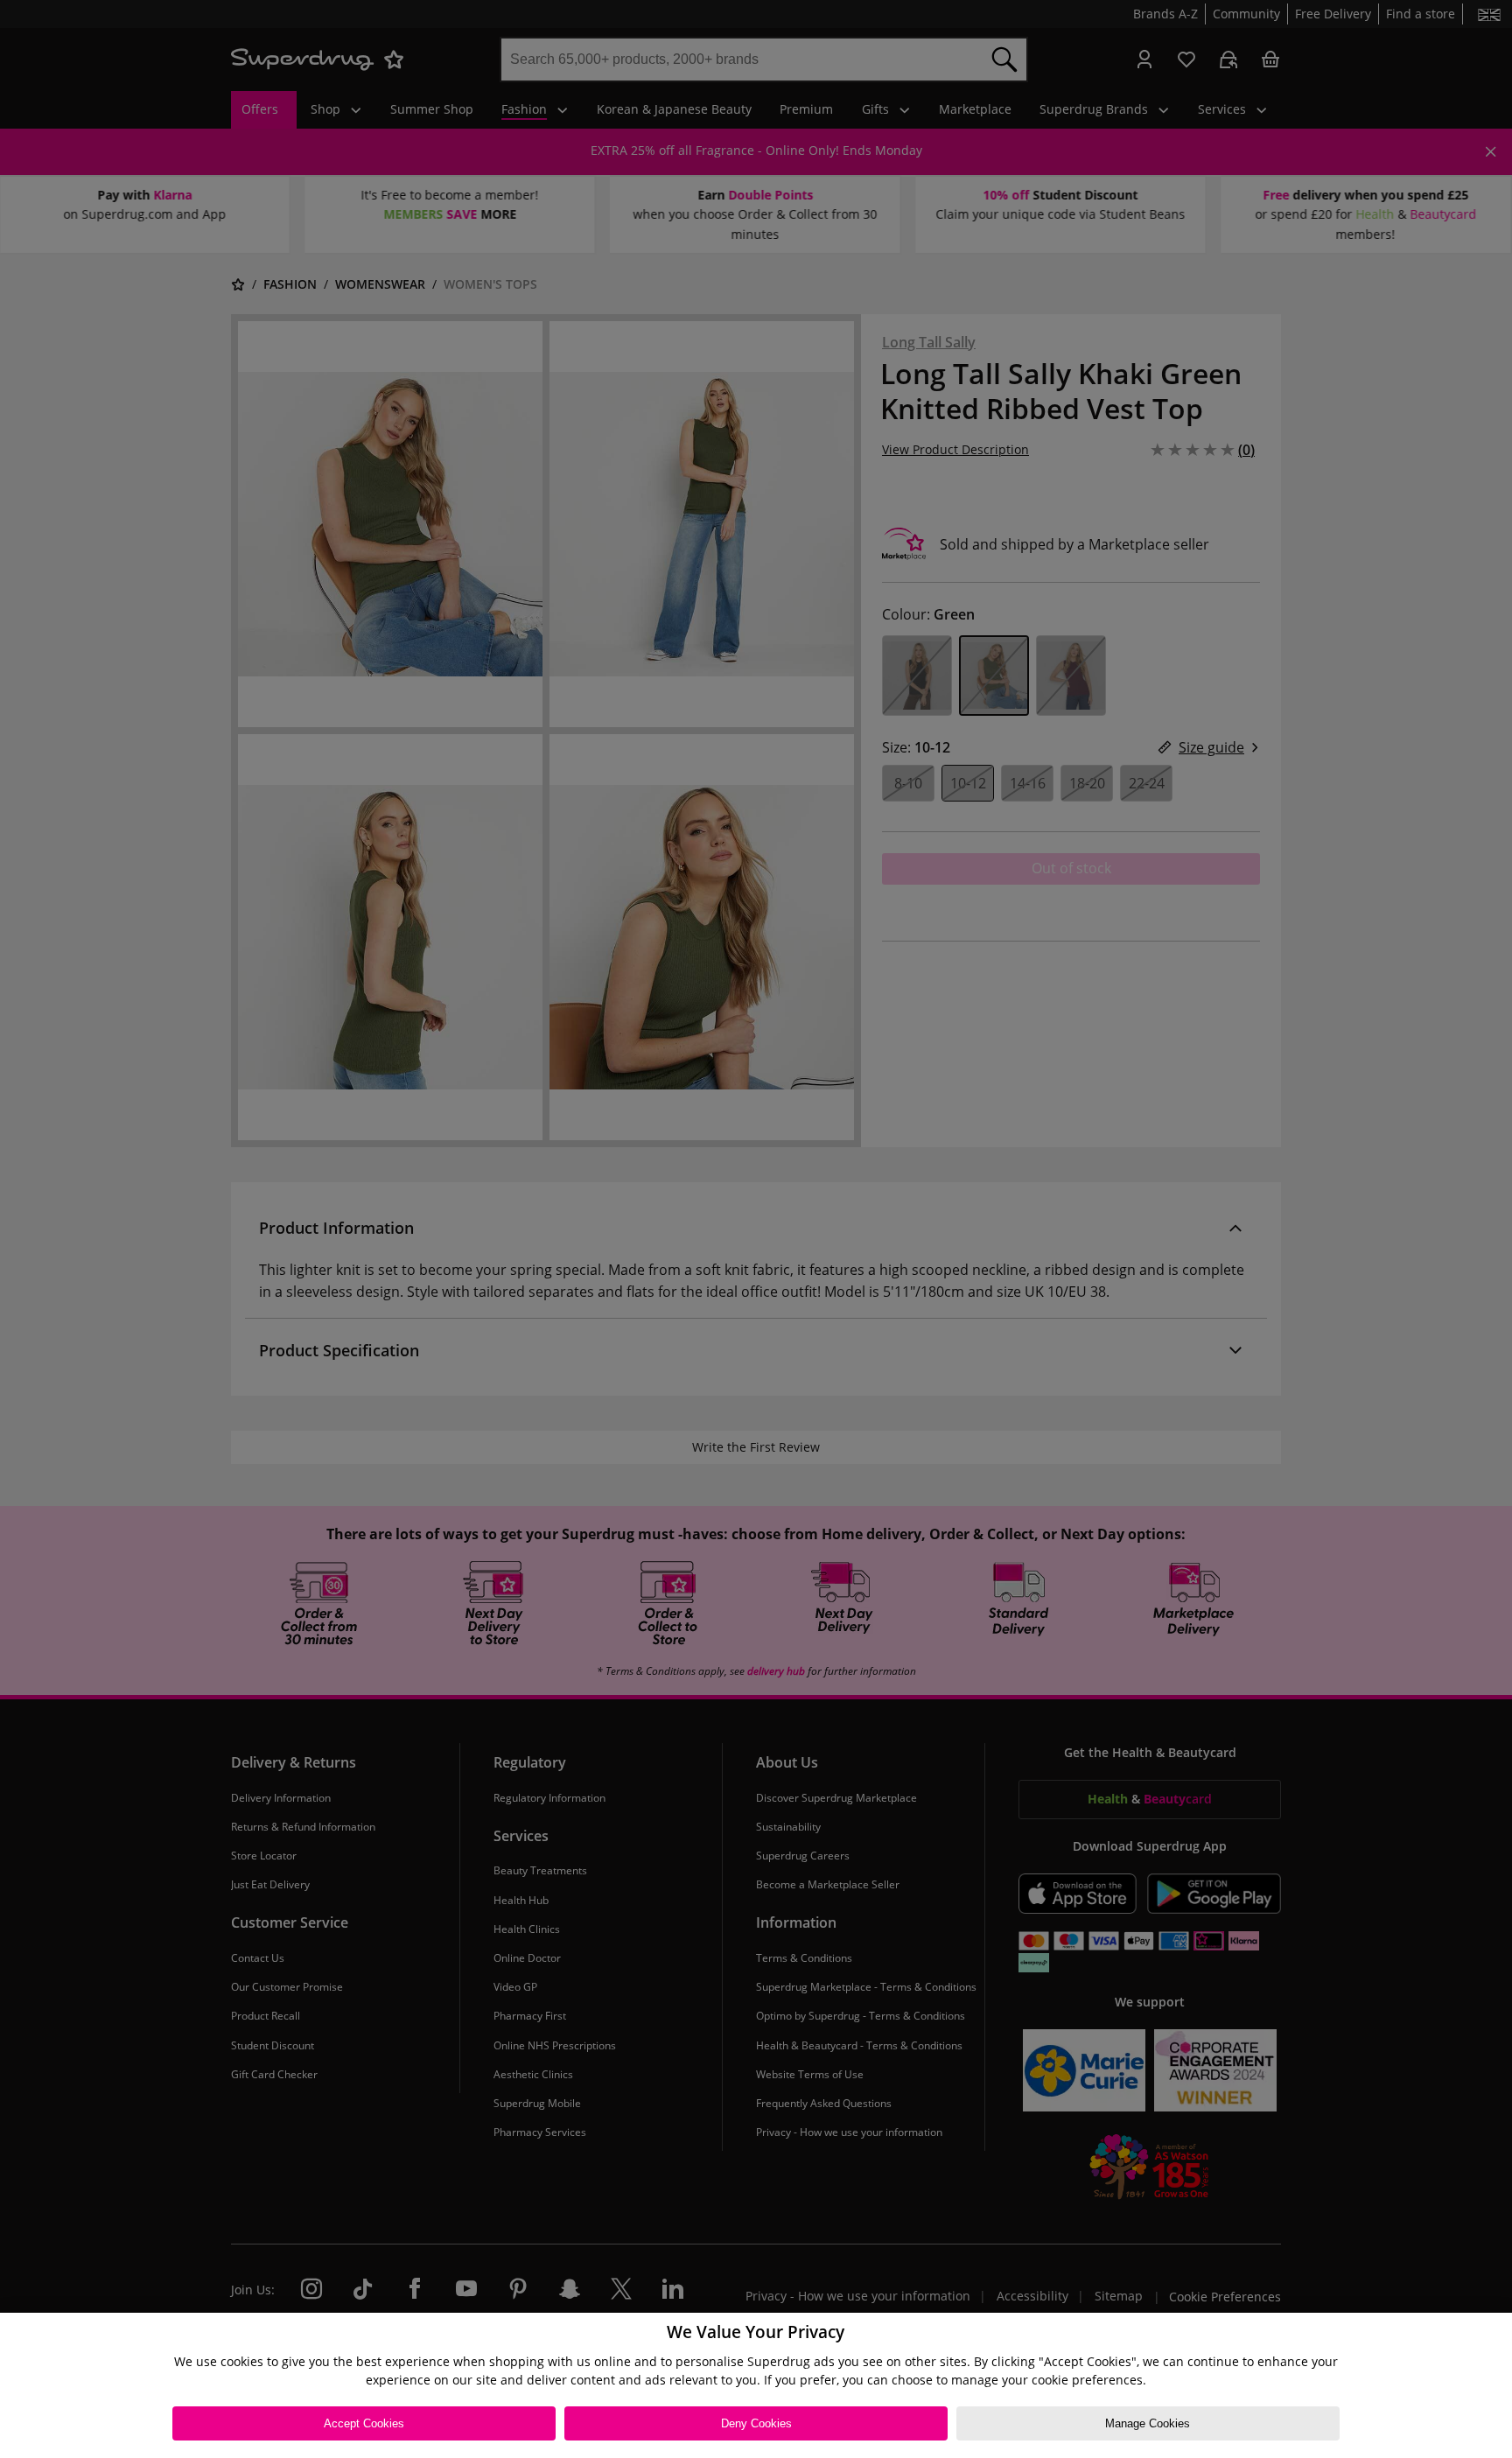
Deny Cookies (756, 2423)
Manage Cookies (1148, 2423)
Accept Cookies (364, 2423)
